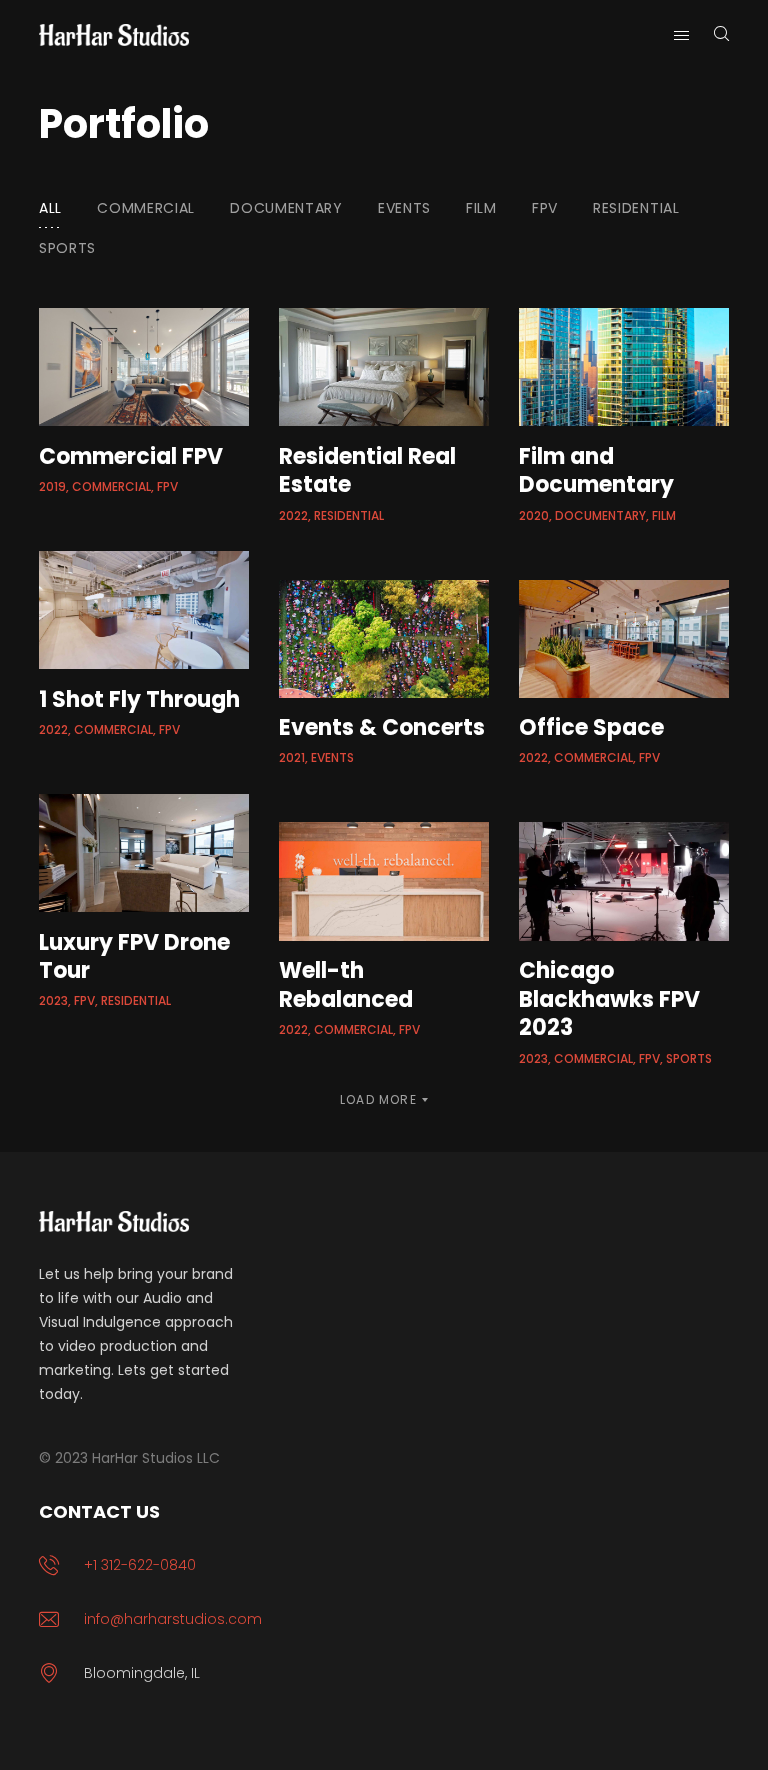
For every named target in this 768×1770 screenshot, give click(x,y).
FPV (545, 208)
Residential (636, 208)
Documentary (286, 208)
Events (404, 208)
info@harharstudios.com (173, 1619)
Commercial (146, 208)
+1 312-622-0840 (140, 1565)
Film (481, 208)
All (50, 208)
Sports (67, 248)
